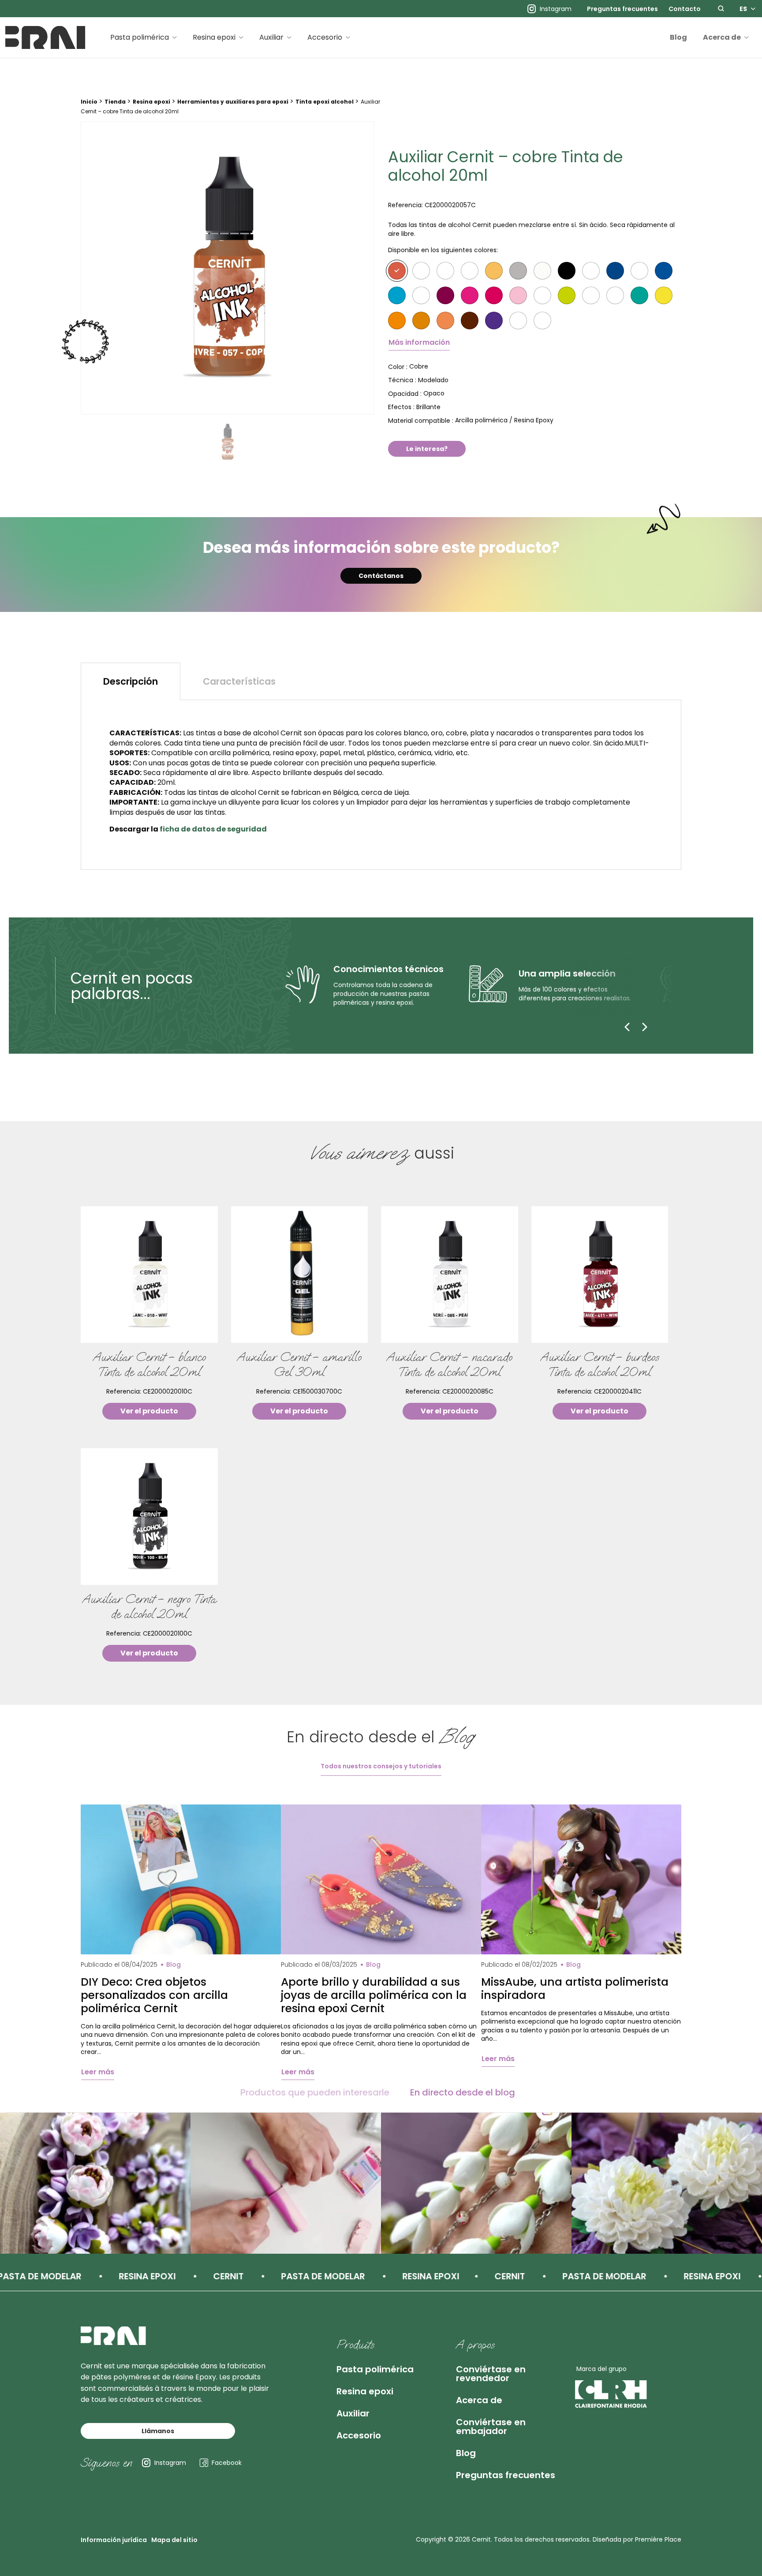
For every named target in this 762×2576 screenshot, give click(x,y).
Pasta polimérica (140, 37)
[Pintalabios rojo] (421, 295)
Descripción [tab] (131, 681)
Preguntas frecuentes (622, 9)
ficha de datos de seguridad (213, 829)
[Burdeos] (445, 295)
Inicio (89, 102)
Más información (419, 342)
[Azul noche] (639, 271)
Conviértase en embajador (491, 2427)
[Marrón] (470, 321)
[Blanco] (470, 271)
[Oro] (494, 271)
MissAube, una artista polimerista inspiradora (575, 1989)
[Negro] (567, 271)
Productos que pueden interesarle (315, 2092)
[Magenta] (470, 295)
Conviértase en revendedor (491, 2374)
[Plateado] (518, 271)
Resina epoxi (214, 37)
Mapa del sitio (174, 2540)
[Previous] (627, 1027)
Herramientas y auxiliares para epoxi (233, 102)
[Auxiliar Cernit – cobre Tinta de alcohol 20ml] (227, 268)
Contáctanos (381, 576)
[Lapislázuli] (591, 271)
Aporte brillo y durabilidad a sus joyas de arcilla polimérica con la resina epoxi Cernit (374, 1995)
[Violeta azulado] (518, 321)
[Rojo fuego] (542, 295)
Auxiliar (271, 37)
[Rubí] (494, 295)
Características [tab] (239, 681)
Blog (678, 37)
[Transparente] (421, 271)
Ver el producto (149, 1411)
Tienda (115, 102)
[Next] (645, 1027)
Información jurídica (114, 2540)
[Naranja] (397, 321)
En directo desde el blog (463, 2092)
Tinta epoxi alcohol (325, 102)
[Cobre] (397, 271)
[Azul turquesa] (397, 295)
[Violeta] (494, 321)
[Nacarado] (542, 271)
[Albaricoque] (421, 321)
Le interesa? (427, 449)
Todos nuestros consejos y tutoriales (381, 1766)
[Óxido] (445, 321)
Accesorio (325, 37)
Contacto (685, 9)
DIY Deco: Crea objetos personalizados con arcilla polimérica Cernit (154, 1995)
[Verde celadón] (567, 295)
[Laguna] (591, 295)
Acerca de (722, 37)
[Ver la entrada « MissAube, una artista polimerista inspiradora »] (581, 1880)
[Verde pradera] (615, 295)
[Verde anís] (639, 295)
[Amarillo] (664, 295)
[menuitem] (622, 9)
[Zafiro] (664, 271)
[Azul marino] (615, 271)
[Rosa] (518, 295)
